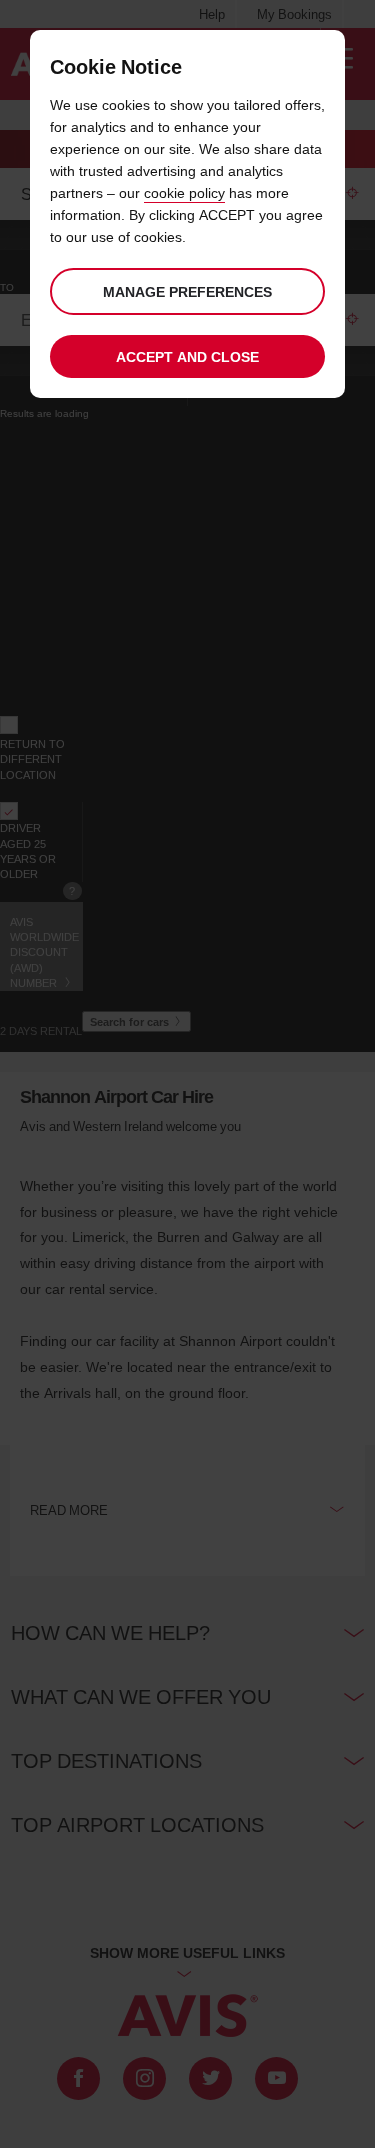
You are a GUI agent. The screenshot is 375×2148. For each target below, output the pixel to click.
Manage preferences (187, 291)
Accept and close (187, 356)
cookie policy (184, 192)
